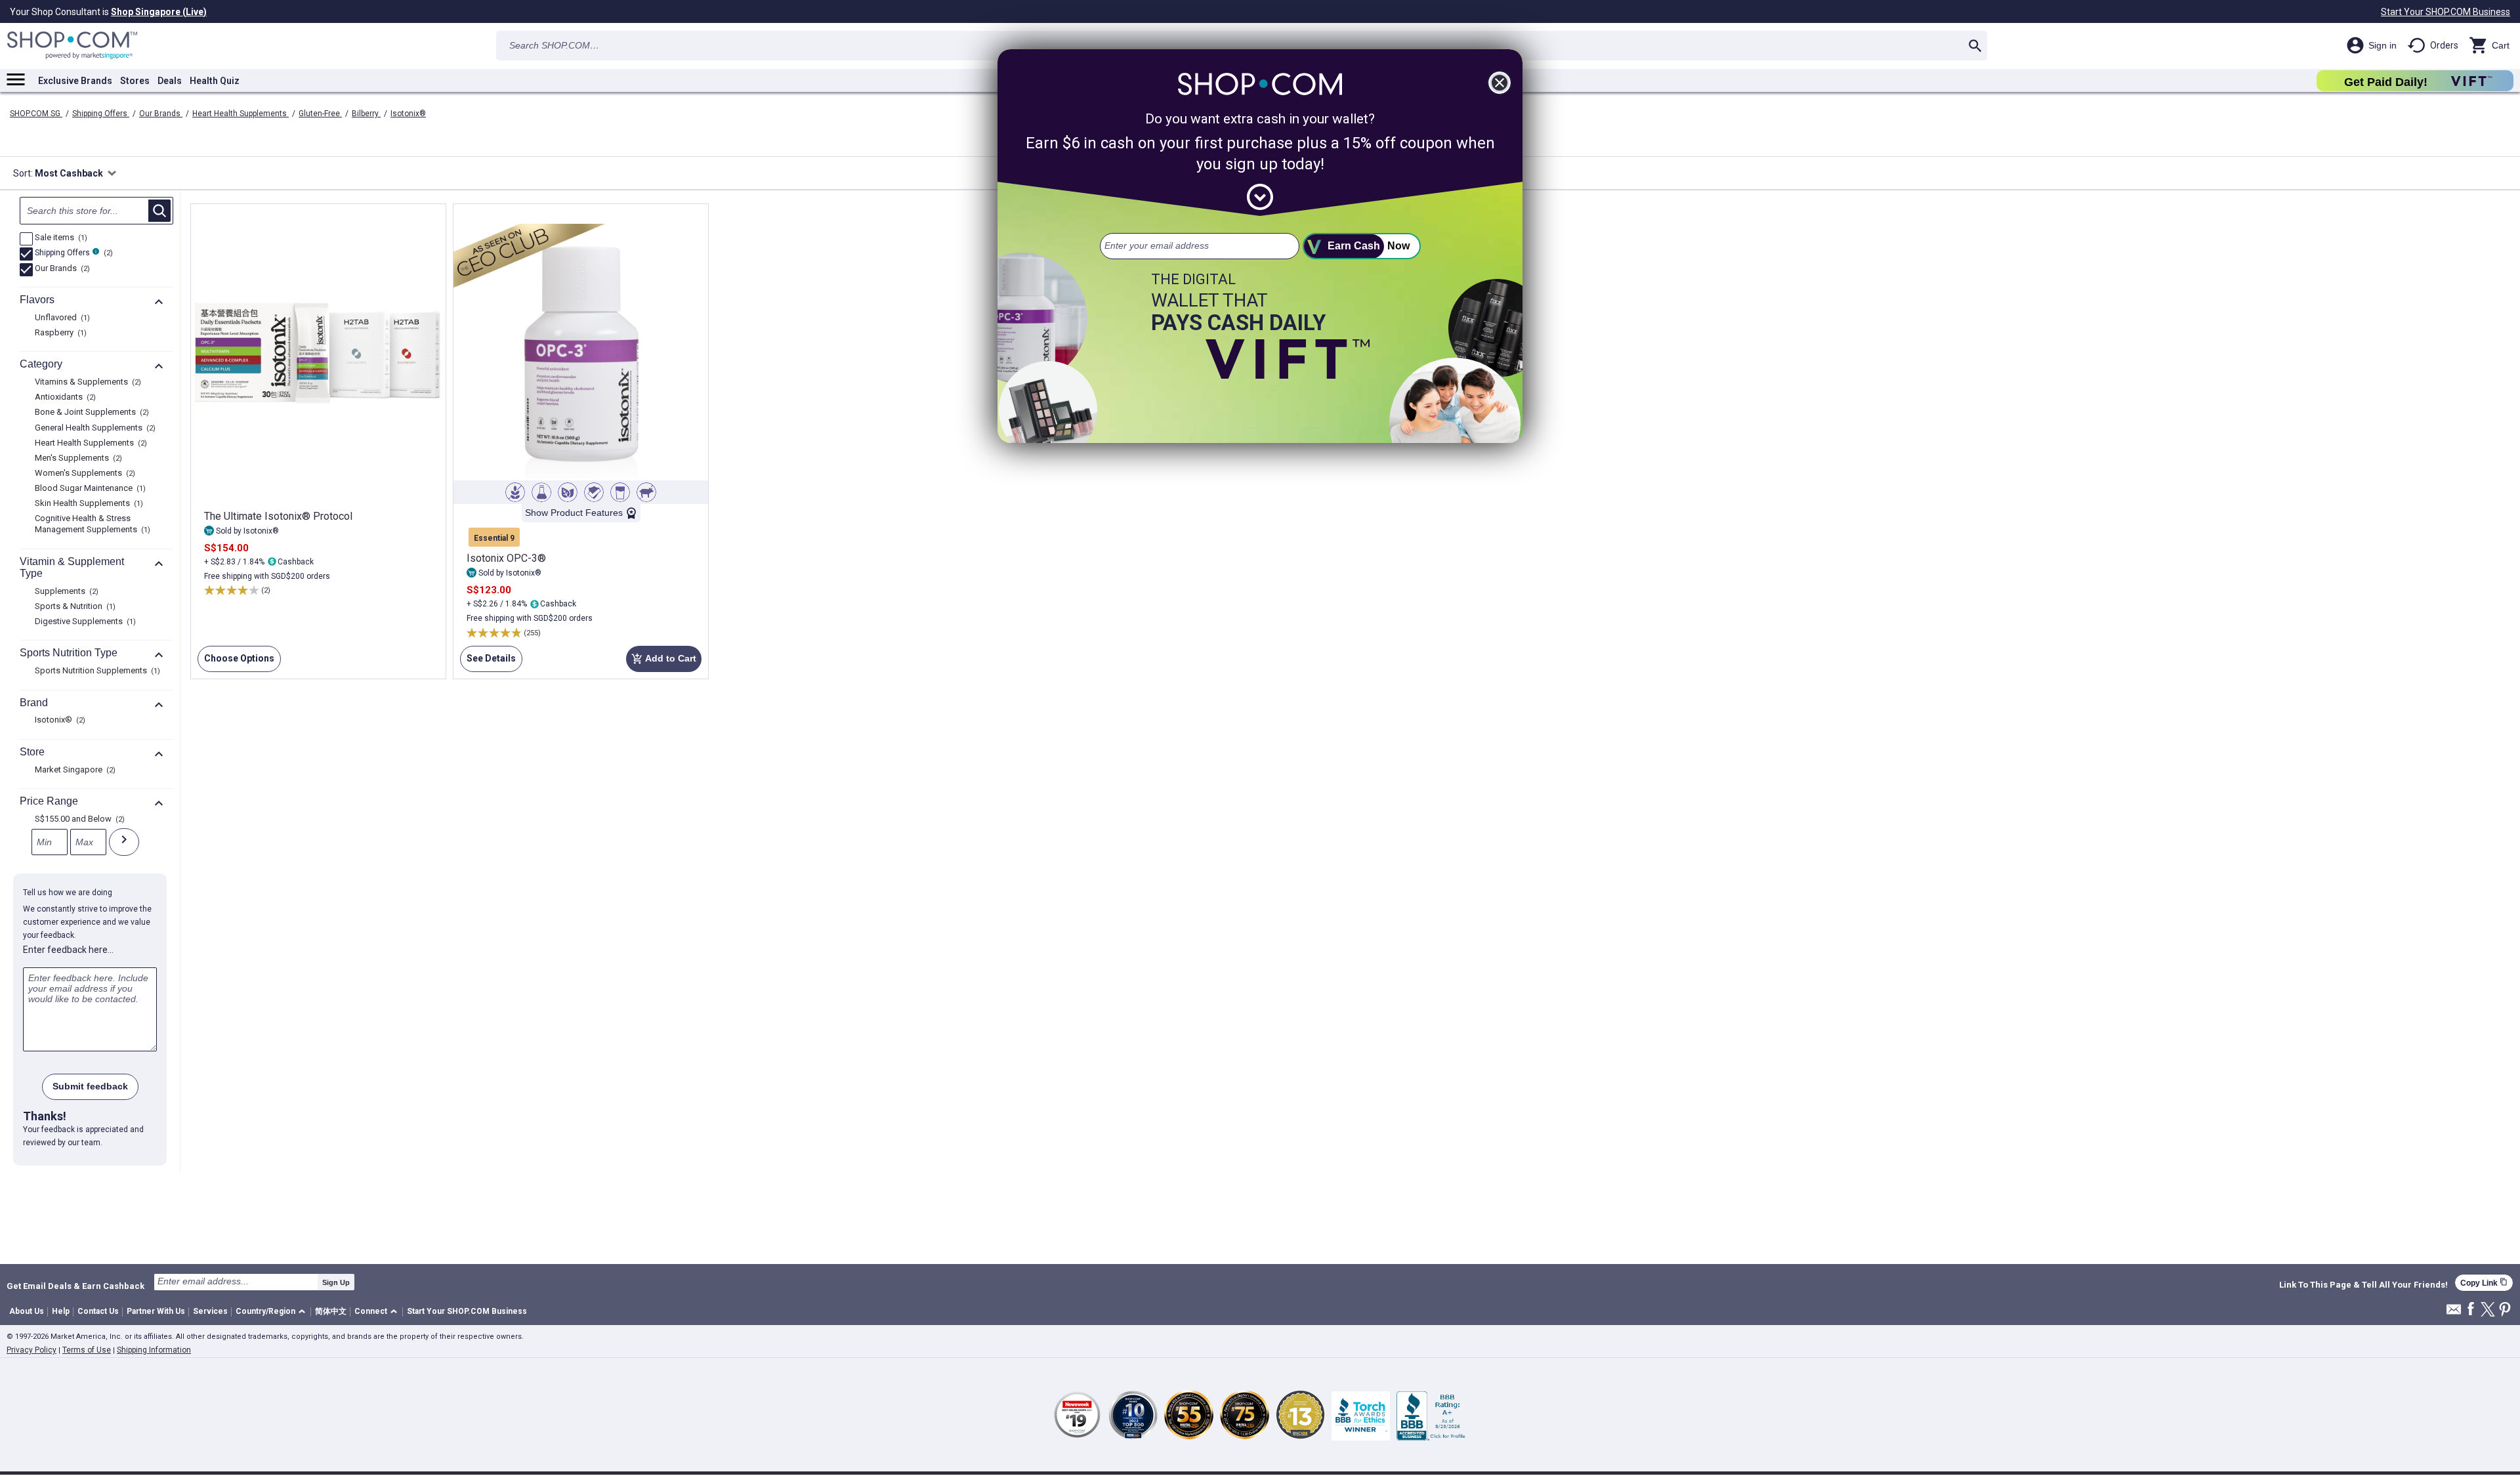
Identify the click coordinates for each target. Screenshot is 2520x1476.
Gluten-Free (320, 114)
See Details (488, 663)
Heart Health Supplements (241, 114)
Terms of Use (87, 1350)
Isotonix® (408, 114)
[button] (273, 1312)
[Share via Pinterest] (2505, 1310)
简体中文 (331, 1311)
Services (210, 1311)
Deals (170, 81)
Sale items (59, 238)
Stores (135, 81)
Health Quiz (215, 81)
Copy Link (2484, 1283)
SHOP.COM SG (36, 114)
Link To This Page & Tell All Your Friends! (2363, 1285)
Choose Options (236, 663)
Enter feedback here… (68, 950)
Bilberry (366, 114)
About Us (27, 1311)
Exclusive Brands (75, 81)
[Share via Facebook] (2471, 1310)
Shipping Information (154, 1350)
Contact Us (98, 1311)
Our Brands (161, 114)
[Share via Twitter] (2488, 1310)
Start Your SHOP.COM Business (2446, 12)
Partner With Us (156, 1311)
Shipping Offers (101, 114)
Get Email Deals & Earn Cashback (75, 1286)
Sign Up (336, 1282)
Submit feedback (90, 1086)
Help (61, 1311)
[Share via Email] (2454, 1313)
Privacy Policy (31, 1350)
